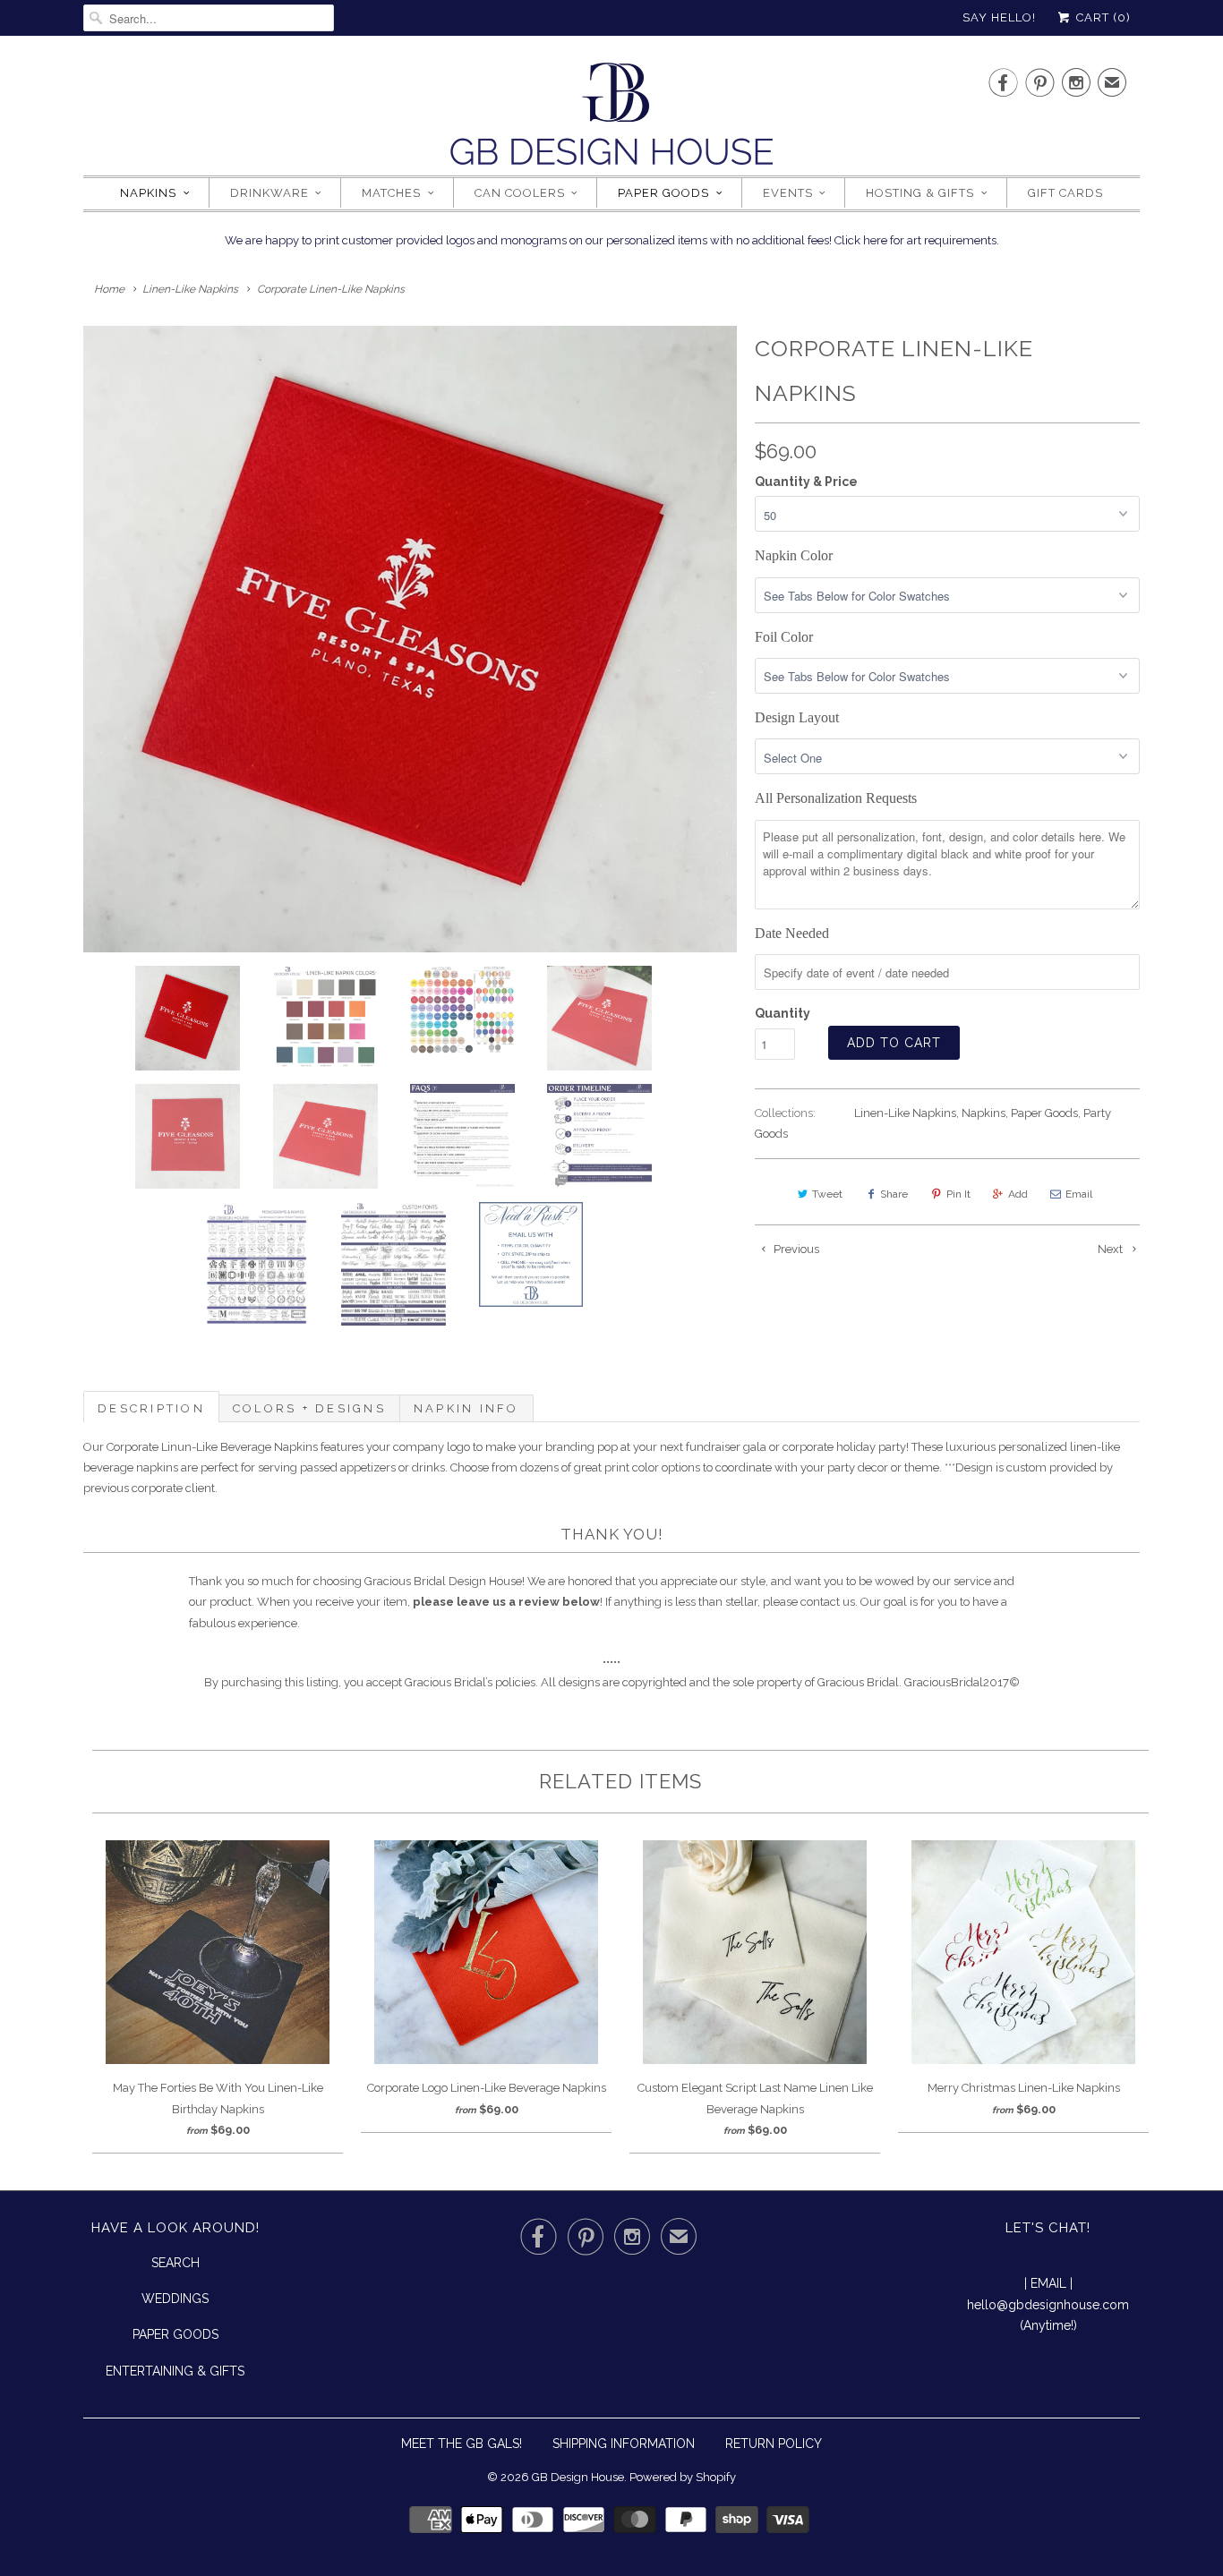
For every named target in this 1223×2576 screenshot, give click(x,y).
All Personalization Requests (836, 798)
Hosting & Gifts (920, 193)
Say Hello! (999, 17)
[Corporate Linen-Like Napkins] (410, 639)
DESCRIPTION (151, 1408)
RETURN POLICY (774, 2444)
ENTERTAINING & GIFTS (175, 2371)
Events (788, 193)
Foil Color (784, 637)
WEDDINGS (175, 2299)
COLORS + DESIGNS (309, 1408)
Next (1112, 1249)
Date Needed (792, 933)
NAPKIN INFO (466, 1408)
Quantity (783, 1013)
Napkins (148, 193)
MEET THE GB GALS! (462, 2444)
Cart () (1102, 17)
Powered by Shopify (683, 2477)
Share (894, 1194)
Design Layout (797, 717)
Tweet (827, 1194)
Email (1079, 1194)
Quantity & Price (806, 482)
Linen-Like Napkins (905, 1113)
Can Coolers (520, 193)
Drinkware (269, 193)
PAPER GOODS (175, 2334)
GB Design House (578, 2477)
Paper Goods (663, 193)
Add (1018, 1194)
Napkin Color (794, 555)
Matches (391, 193)
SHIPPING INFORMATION (624, 2444)
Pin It (958, 1194)
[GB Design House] (611, 119)
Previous (795, 1249)
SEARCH (175, 2263)
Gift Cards (1065, 193)
